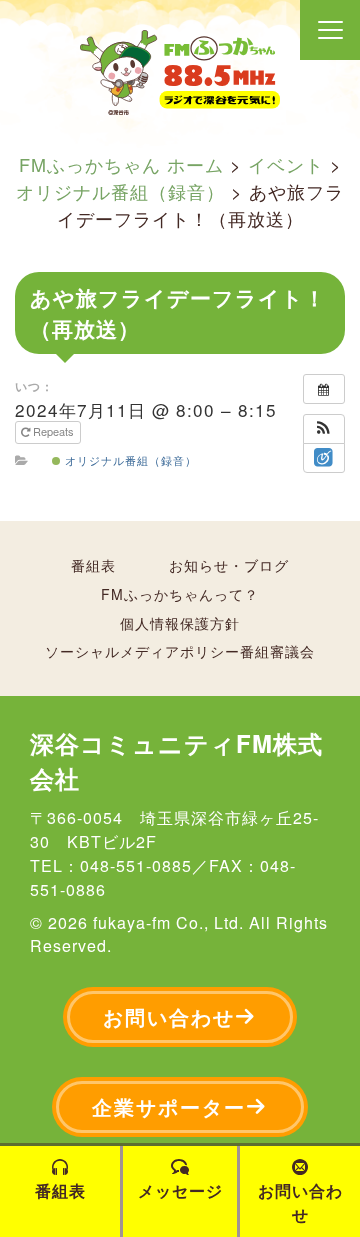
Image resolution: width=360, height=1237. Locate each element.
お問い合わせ (169, 1016)
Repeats (53, 431)
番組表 (93, 565)
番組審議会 (277, 651)
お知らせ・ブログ (229, 565)
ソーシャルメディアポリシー (142, 651)
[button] (324, 429)
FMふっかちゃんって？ (180, 594)
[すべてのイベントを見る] (324, 389)
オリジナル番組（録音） (129, 460)
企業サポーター (169, 1106)
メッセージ (180, 1190)
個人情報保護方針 (180, 623)
